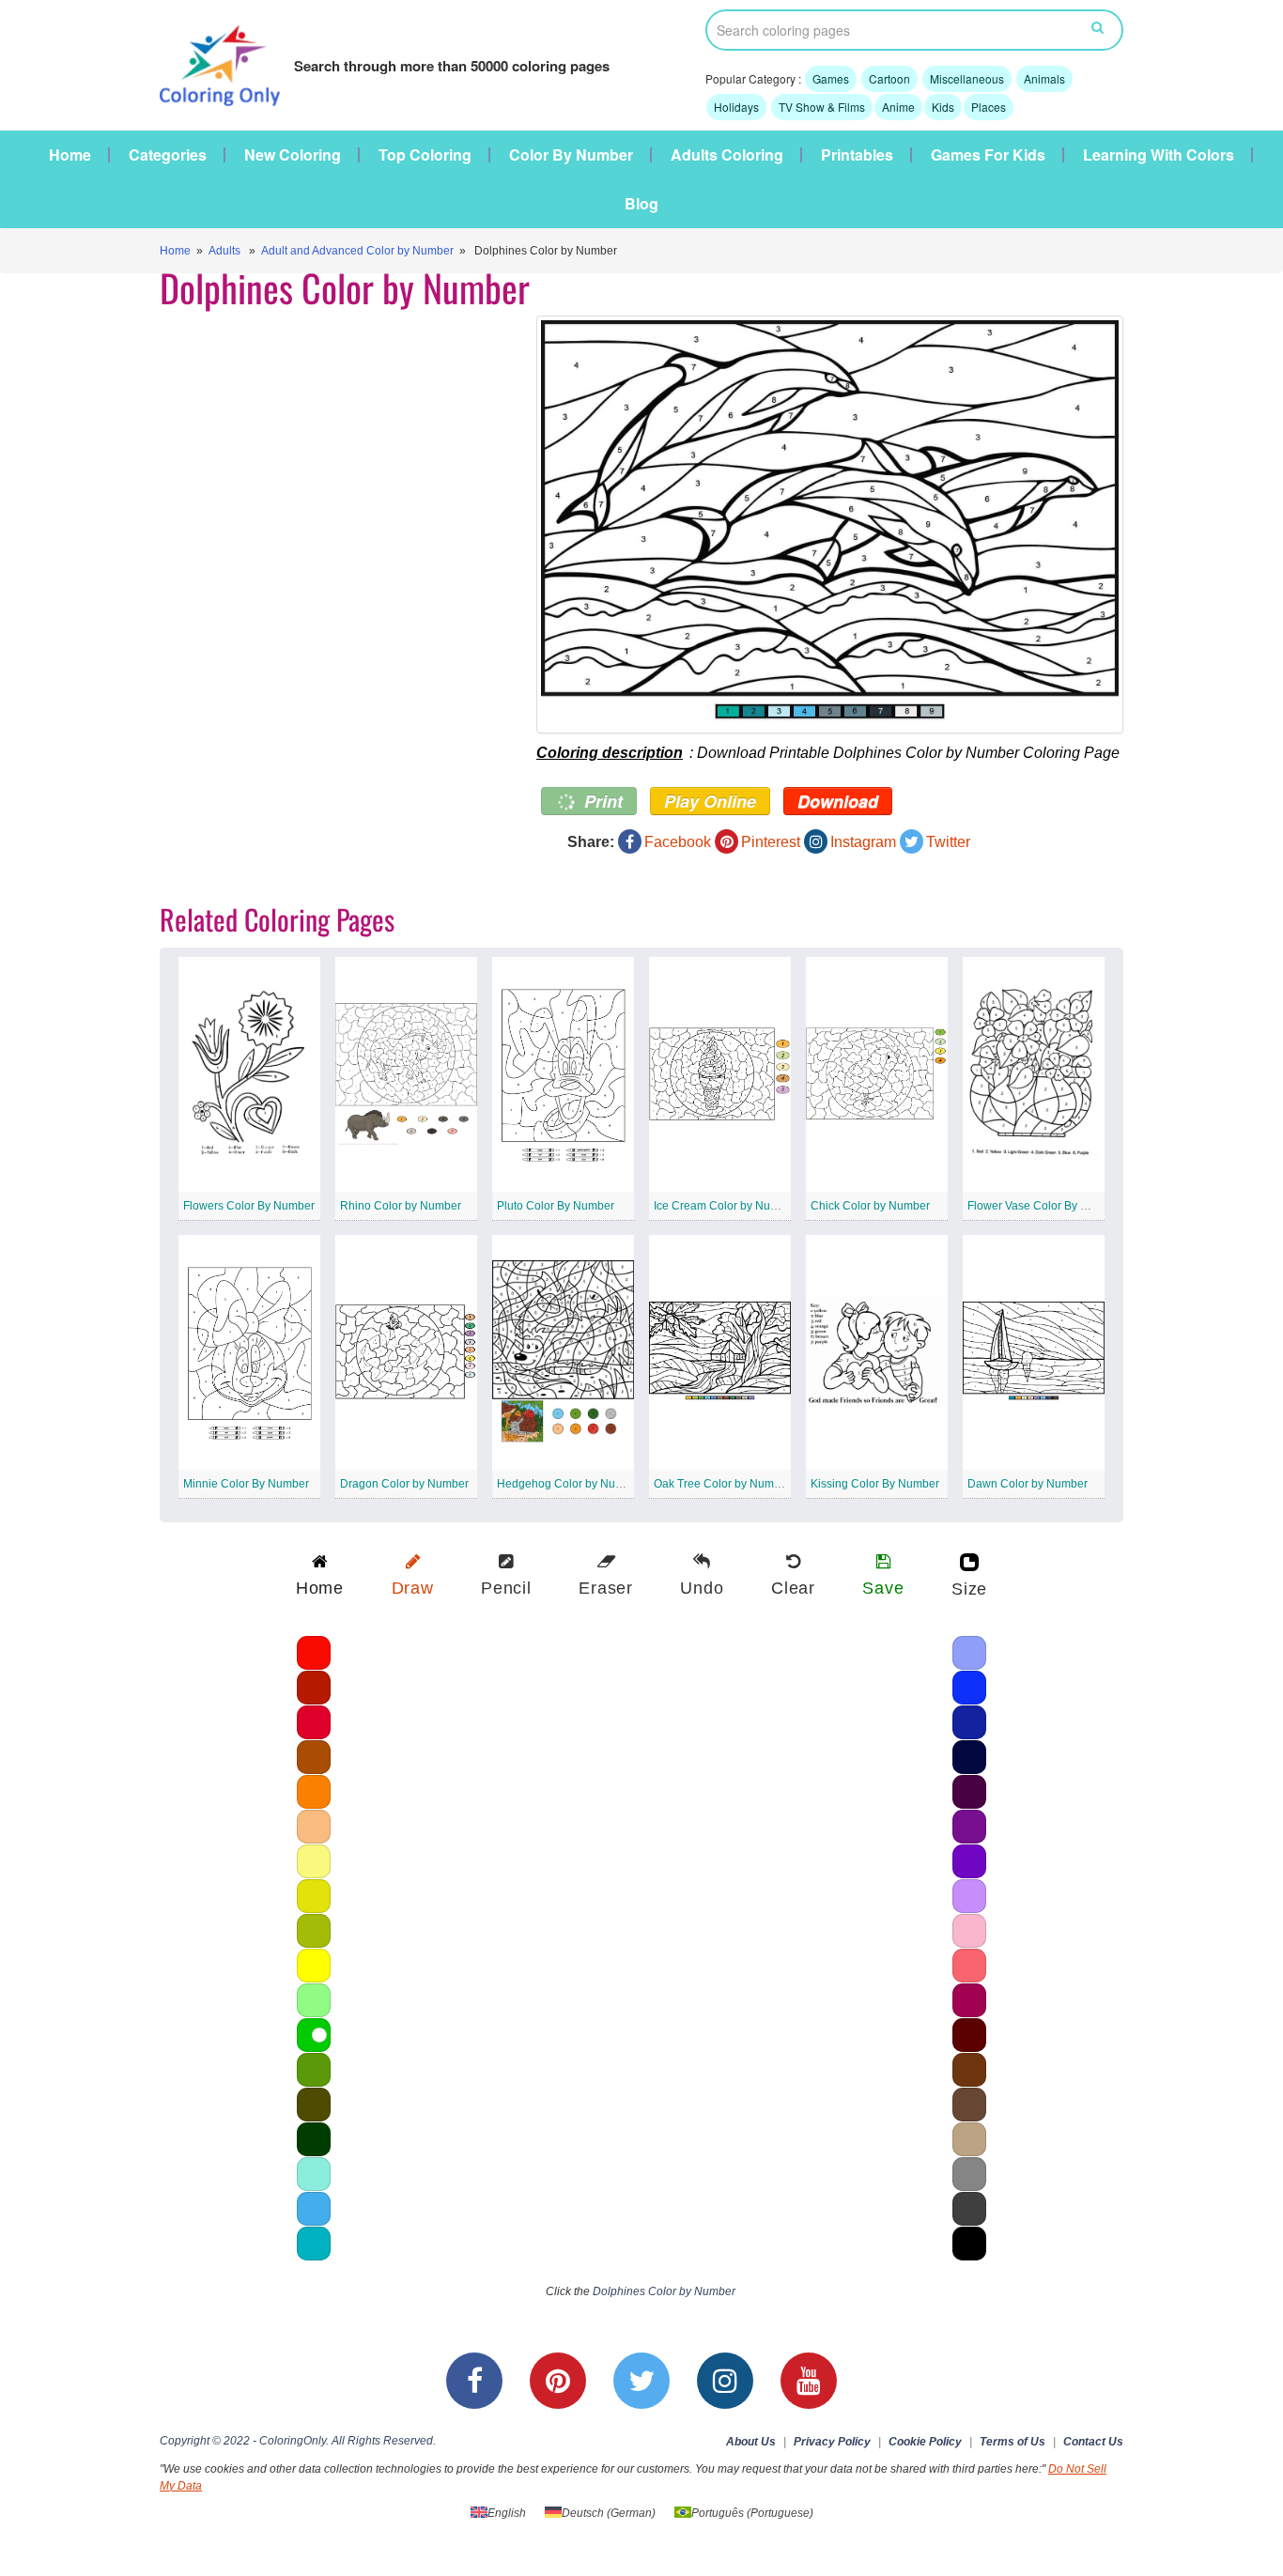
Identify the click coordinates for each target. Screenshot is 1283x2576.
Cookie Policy (925, 2442)
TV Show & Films (822, 107)
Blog (641, 204)
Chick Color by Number (870, 1206)
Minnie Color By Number (246, 1484)
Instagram (863, 842)
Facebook (678, 842)
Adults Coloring (727, 155)
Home (70, 155)
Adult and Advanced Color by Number (357, 251)
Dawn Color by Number (1028, 1484)
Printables (857, 155)
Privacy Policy (832, 2442)
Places (989, 107)
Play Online (710, 801)
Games (831, 78)
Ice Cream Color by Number (725, 1206)
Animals (1044, 78)
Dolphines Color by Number (664, 2291)
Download (838, 801)
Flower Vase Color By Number (1044, 1206)
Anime (898, 107)
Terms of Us (1012, 2442)
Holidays (736, 107)
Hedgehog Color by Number (569, 1484)
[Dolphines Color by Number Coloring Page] (830, 524)
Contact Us (1093, 2442)
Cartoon (889, 78)
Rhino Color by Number (401, 1206)
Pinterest (771, 842)
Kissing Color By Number (875, 1484)
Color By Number (571, 155)
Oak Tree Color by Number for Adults (747, 1484)
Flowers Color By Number (249, 1206)
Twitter (948, 842)
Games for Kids (988, 155)
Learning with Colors (1159, 155)
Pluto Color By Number (556, 1206)
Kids (943, 107)
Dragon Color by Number (404, 1484)
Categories (168, 155)
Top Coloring (425, 155)
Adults (224, 251)
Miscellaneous (967, 78)
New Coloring (293, 155)
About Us (751, 2442)
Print (601, 801)
